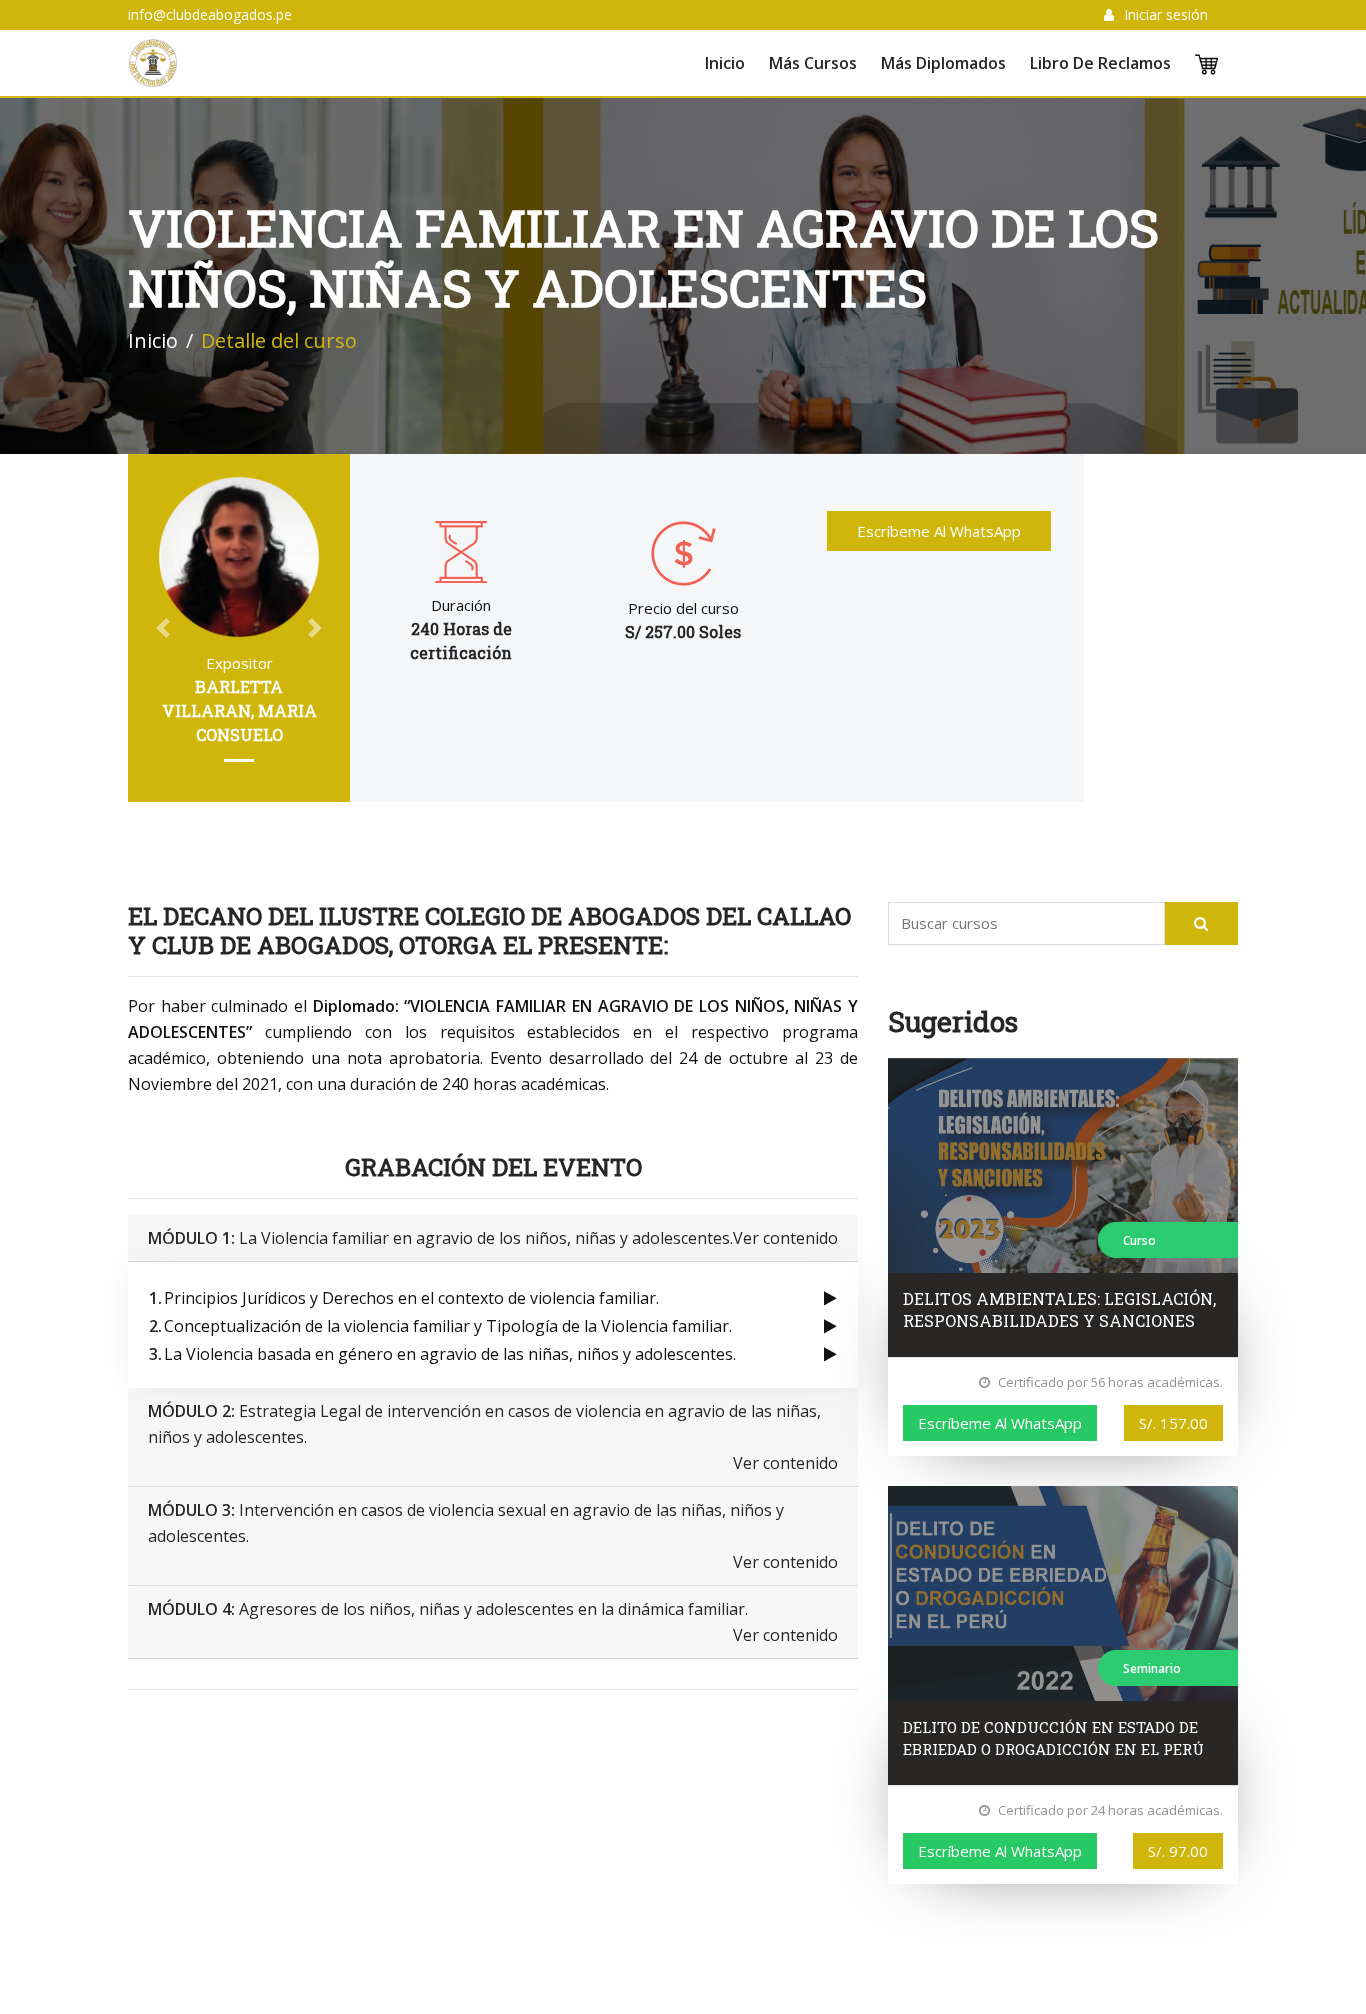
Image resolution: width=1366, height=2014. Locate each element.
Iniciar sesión (1166, 14)
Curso (1139, 1240)
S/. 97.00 (1178, 1851)
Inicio (725, 63)
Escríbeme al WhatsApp (939, 531)
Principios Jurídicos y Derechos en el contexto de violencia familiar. (411, 1298)
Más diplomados (943, 63)
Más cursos (813, 63)
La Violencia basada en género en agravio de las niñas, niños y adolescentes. (450, 1354)
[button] (163, 628)
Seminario (1152, 1668)
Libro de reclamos (1100, 63)
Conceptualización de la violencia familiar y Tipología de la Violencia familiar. (448, 1326)
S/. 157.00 (1173, 1423)
